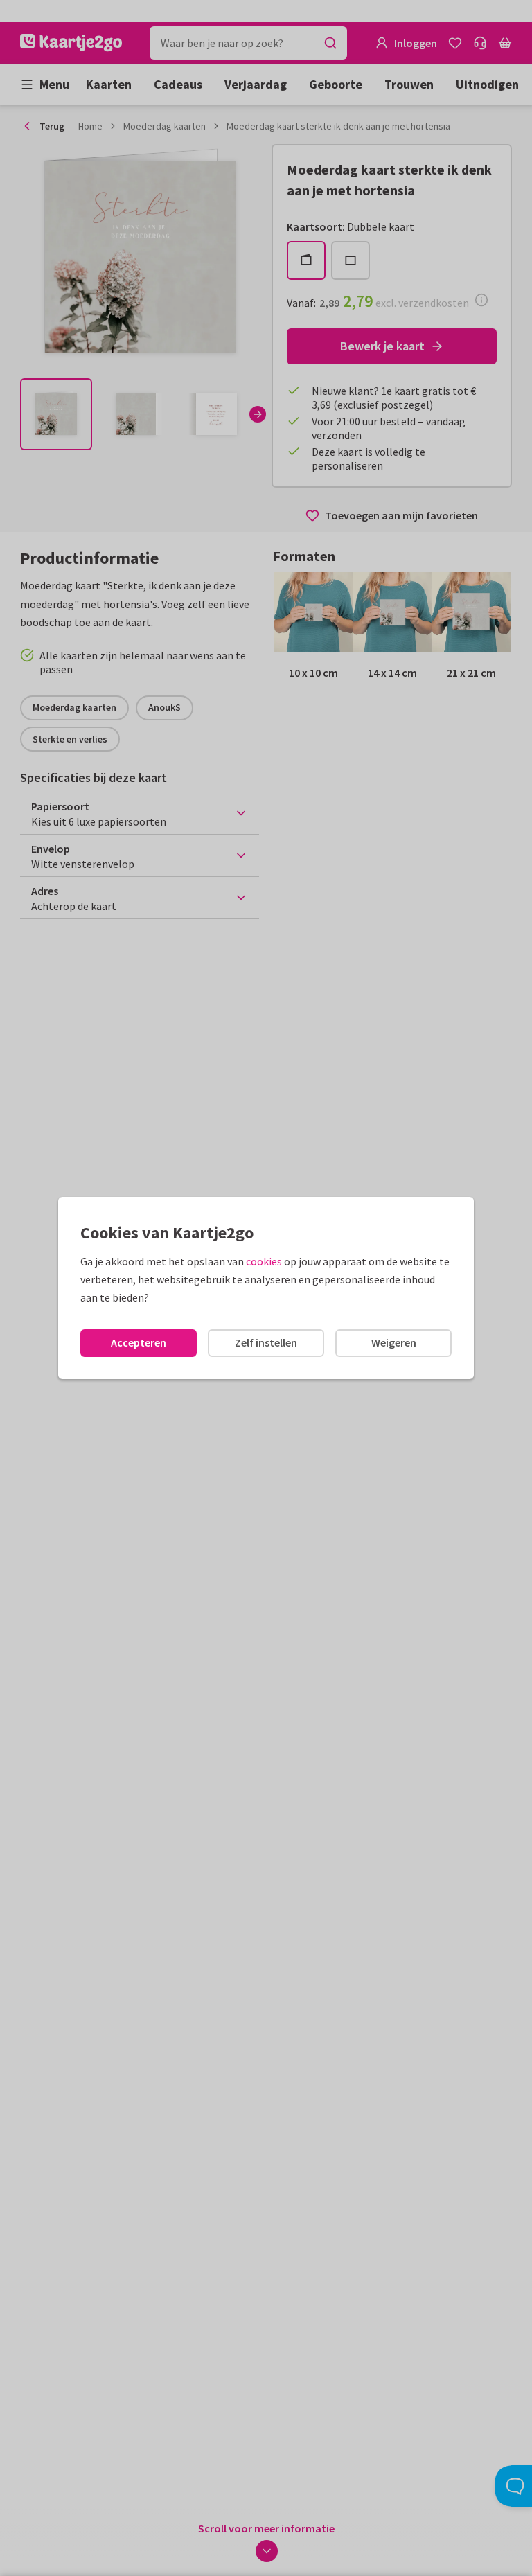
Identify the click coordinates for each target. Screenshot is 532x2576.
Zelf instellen (266, 1342)
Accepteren (139, 1342)
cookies (264, 1261)
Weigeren (394, 1342)
